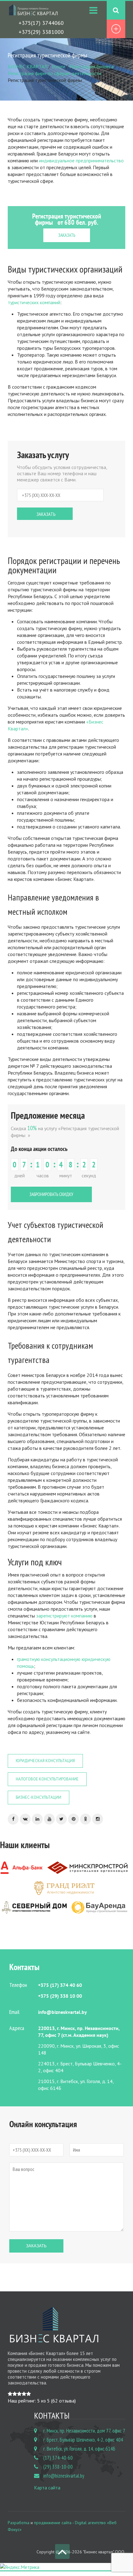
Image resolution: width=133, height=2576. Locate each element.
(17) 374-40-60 (58, 2458)
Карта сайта (47, 2488)
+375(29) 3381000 (41, 32)
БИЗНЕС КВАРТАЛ (28, 66)
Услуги (58, 66)
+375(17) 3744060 (41, 23)
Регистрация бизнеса (91, 66)
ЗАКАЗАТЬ (67, 235)
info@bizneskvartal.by (64, 2476)
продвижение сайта (53, 2523)
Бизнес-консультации (39, 1797)
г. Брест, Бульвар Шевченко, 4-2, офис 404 (83, 2440)
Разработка (19, 2523)
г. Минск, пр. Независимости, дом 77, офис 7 (84, 2431)
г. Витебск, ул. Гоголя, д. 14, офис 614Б (79, 2449)
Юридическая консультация (45, 1761)
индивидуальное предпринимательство (81, 160)
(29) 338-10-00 (58, 2467)
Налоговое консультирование (47, 1779)
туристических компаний (34, 302)
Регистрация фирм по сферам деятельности (54, 73)
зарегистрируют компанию (64, 1616)
